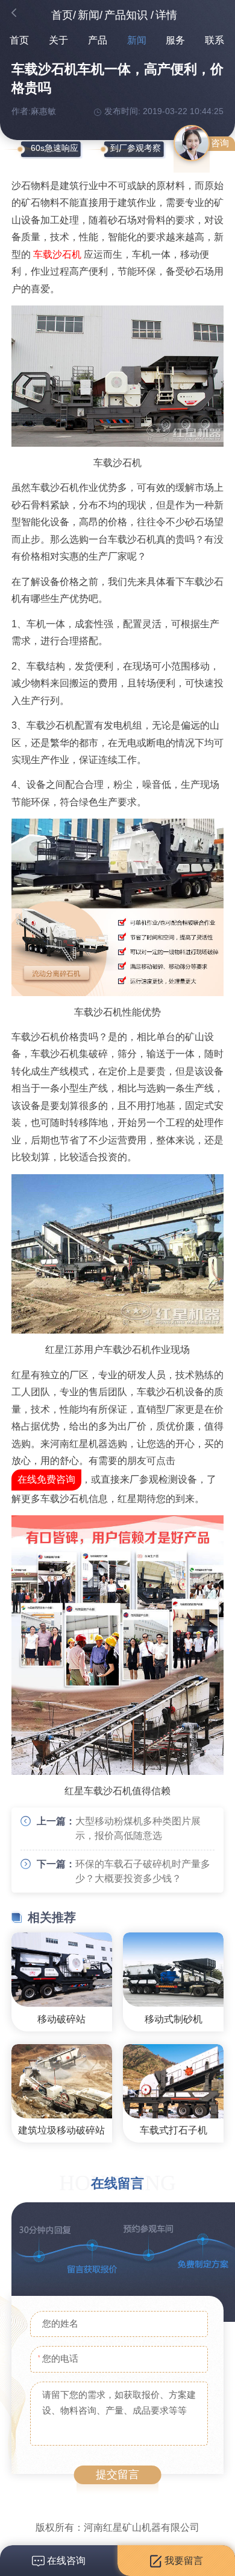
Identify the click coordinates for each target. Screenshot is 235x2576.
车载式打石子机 (174, 2130)
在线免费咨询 (46, 1479)
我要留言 (183, 2561)
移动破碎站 (61, 2019)
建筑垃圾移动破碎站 (61, 2130)
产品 (98, 40)
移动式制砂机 (174, 2019)
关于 (58, 40)
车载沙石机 (57, 254)
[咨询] (192, 143)
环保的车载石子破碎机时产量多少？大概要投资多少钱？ (143, 1871)
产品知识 (126, 15)
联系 (215, 40)
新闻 (89, 15)
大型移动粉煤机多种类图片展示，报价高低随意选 (138, 1828)
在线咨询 (65, 2561)
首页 (62, 15)
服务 (175, 40)
